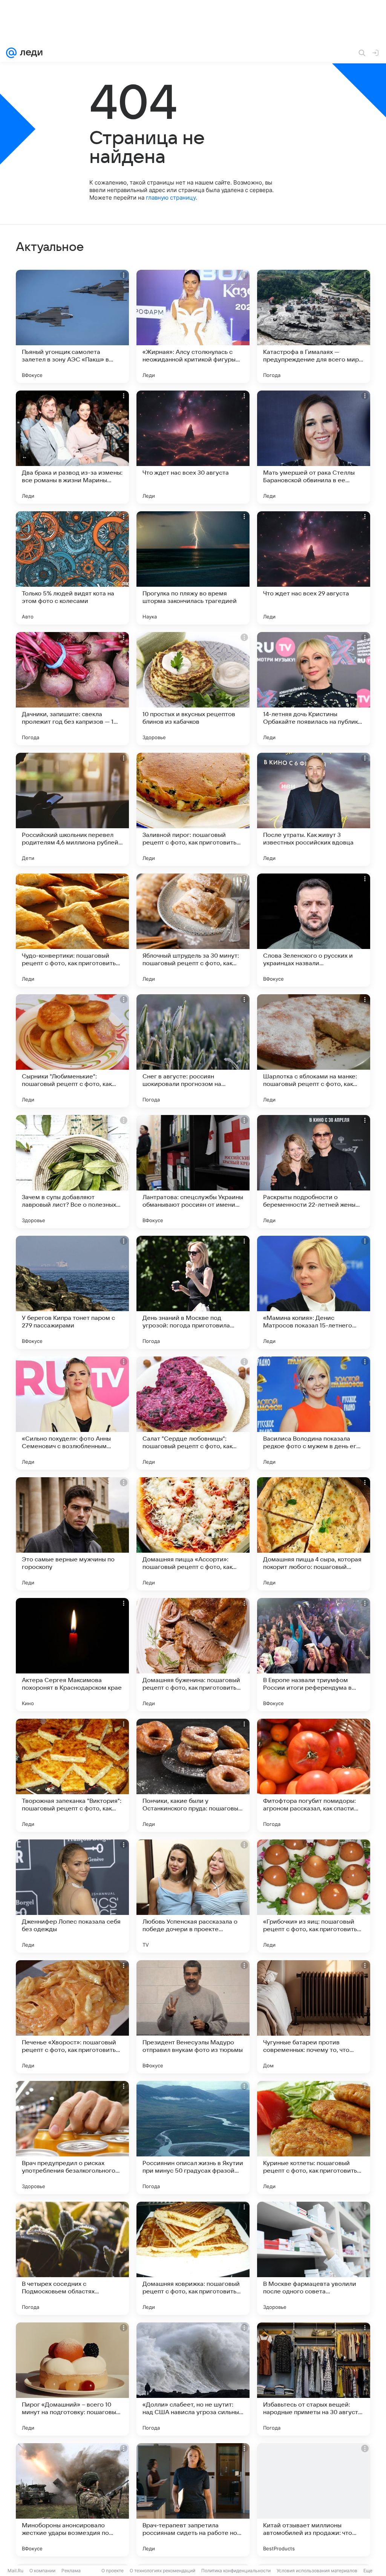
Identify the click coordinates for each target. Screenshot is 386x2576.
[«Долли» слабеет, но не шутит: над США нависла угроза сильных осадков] (193, 2379)
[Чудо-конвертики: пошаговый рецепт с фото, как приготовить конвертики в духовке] (72, 930)
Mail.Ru (15, 2571)
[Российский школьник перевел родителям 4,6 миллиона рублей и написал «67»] (72, 809)
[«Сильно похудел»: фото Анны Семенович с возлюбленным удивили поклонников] (72, 1413)
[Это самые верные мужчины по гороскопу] (72, 1534)
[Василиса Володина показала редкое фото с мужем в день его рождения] (314, 1413)
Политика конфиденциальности (236, 2571)
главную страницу (171, 198)
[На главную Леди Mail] (30, 53)
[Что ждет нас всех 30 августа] (193, 447)
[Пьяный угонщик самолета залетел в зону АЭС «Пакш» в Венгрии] (72, 326)
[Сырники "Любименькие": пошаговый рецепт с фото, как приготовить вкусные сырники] (72, 1051)
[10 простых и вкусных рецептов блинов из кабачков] (193, 689)
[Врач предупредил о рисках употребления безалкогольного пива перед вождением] (72, 2138)
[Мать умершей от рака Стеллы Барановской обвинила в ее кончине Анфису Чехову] (314, 447)
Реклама (71, 2571)
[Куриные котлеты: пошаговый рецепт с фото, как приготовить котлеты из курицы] (314, 2138)
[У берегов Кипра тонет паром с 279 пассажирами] (72, 1292)
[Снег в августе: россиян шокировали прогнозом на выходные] (193, 1051)
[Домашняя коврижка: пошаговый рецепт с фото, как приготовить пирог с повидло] (193, 2258)
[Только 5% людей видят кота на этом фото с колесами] (72, 568)
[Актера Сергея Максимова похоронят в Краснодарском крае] (72, 1655)
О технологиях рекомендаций (162, 2571)
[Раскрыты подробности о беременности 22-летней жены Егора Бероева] (314, 1172)
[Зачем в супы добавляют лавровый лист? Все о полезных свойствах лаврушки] (72, 1172)
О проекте (113, 2571)
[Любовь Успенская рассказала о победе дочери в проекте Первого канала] (193, 1896)
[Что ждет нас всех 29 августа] (314, 568)
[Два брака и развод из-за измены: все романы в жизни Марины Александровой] (72, 447)
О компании (42, 2571)
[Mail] (11, 53)
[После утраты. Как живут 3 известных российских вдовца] (314, 809)
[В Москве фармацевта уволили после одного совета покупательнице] (314, 2258)
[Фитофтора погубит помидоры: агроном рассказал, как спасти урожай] (314, 1775)
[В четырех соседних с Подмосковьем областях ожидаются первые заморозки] (72, 2258)
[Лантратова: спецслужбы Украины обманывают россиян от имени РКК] (193, 1172)
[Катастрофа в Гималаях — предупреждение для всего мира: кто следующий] (314, 326)
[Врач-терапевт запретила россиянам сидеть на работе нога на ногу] (193, 2500)
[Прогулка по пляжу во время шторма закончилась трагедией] (193, 568)
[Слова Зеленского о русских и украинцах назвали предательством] (314, 930)
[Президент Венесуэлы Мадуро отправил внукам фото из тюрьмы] (193, 2017)
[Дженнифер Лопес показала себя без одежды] (72, 1896)
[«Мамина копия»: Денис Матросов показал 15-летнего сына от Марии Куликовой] (314, 1292)
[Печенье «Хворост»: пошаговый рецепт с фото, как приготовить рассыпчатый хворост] (72, 2017)
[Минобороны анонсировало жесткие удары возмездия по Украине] (72, 2500)
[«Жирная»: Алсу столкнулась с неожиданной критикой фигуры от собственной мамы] (193, 326)
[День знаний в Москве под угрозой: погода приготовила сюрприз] (193, 1292)
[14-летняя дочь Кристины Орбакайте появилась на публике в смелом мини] (314, 689)
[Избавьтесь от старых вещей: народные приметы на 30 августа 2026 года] (314, 2379)
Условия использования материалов (317, 2571)
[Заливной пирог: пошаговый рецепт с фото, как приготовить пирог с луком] (193, 809)
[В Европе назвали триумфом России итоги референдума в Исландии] (314, 1655)
